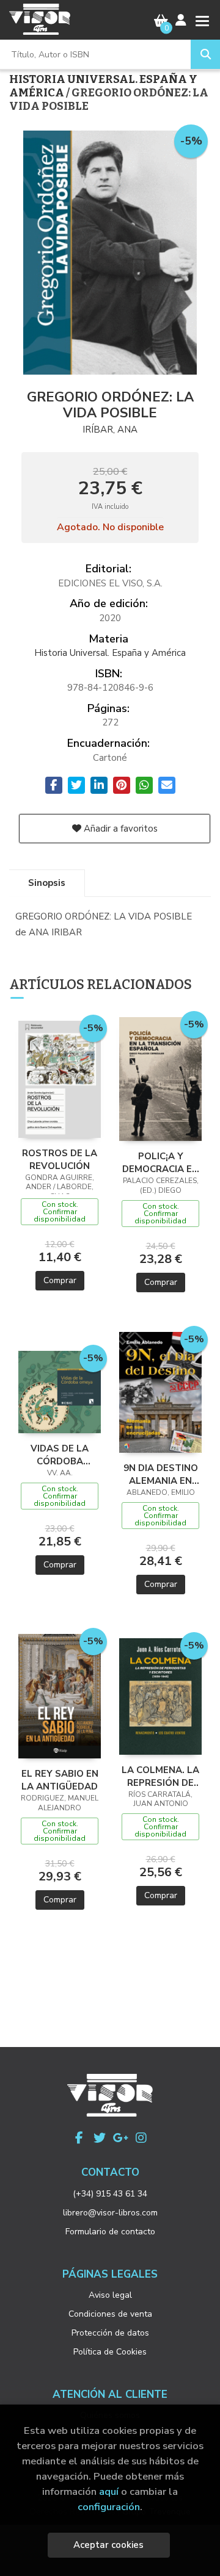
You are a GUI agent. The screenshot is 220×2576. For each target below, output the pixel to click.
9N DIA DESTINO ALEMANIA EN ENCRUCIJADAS (161, 1474)
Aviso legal (110, 2295)
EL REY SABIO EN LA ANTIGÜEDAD (60, 1780)
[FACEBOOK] (79, 2138)
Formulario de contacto (110, 2232)
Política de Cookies (110, 2352)
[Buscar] (205, 54)
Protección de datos (110, 2333)
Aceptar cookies (108, 2545)
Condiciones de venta (110, 2314)
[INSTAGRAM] (141, 2138)
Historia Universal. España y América (103, 86)
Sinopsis (47, 883)
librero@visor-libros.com (110, 2213)
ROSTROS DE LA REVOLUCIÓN (60, 1159)
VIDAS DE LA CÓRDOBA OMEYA (60, 1455)
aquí (109, 2491)
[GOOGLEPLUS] (120, 2138)
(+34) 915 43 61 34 (110, 2194)
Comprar (60, 1280)
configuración (109, 2507)
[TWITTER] (100, 2138)
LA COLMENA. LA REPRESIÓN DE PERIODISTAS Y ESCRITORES (160, 1776)
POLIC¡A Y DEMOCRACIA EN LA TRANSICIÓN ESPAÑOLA (160, 1162)
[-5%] (60, 1079)
